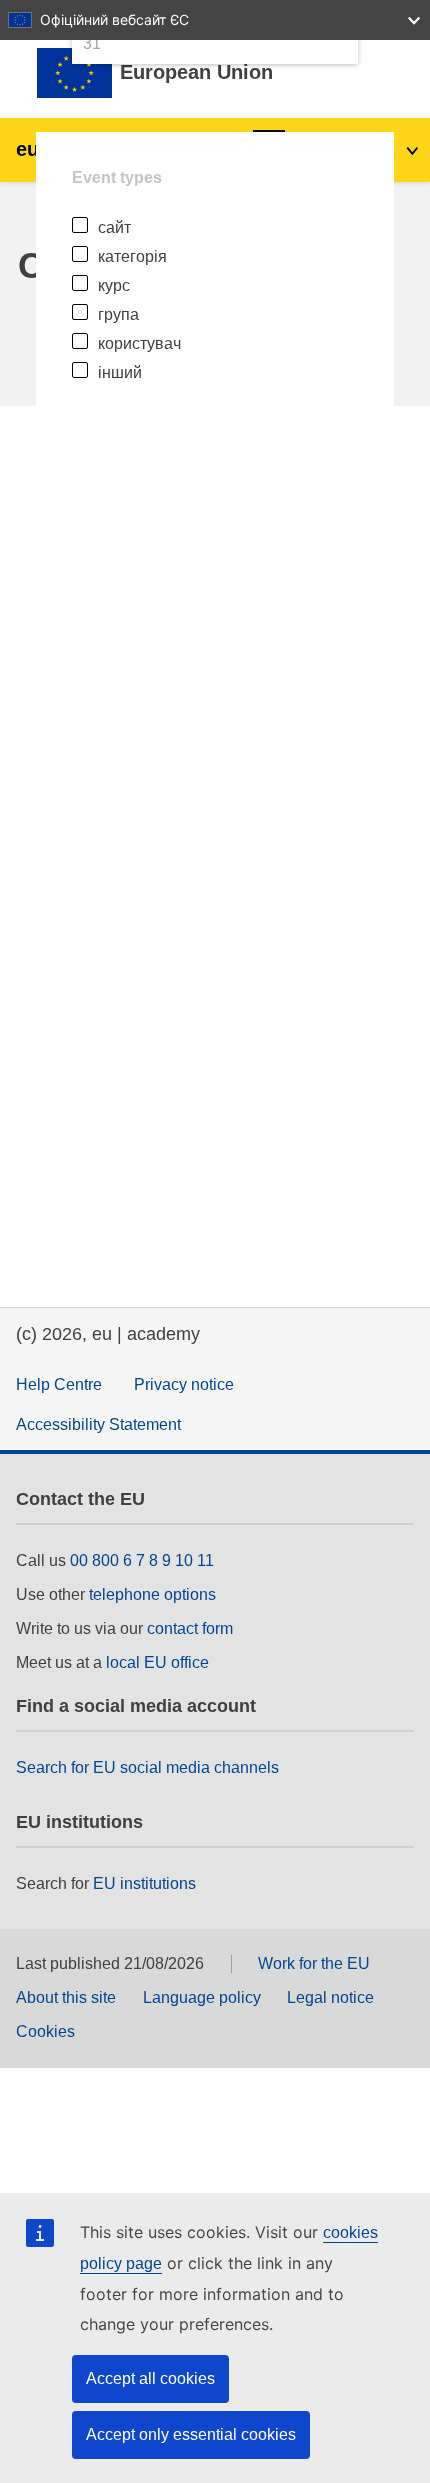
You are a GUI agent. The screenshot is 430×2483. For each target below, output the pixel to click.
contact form (190, 1628)
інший (120, 372)
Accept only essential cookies (191, 2434)
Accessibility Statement (98, 1424)
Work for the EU (314, 1963)
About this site (66, 1997)
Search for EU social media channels (147, 1767)
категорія (132, 256)
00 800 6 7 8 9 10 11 (142, 1560)
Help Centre (59, 1384)
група (118, 314)
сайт (114, 227)
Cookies (45, 2031)
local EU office (157, 1662)
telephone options (152, 1594)
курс (114, 285)
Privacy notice (184, 1384)
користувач (139, 343)
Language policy (202, 1997)
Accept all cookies (150, 2378)
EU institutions (144, 1883)
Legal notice (330, 1997)
